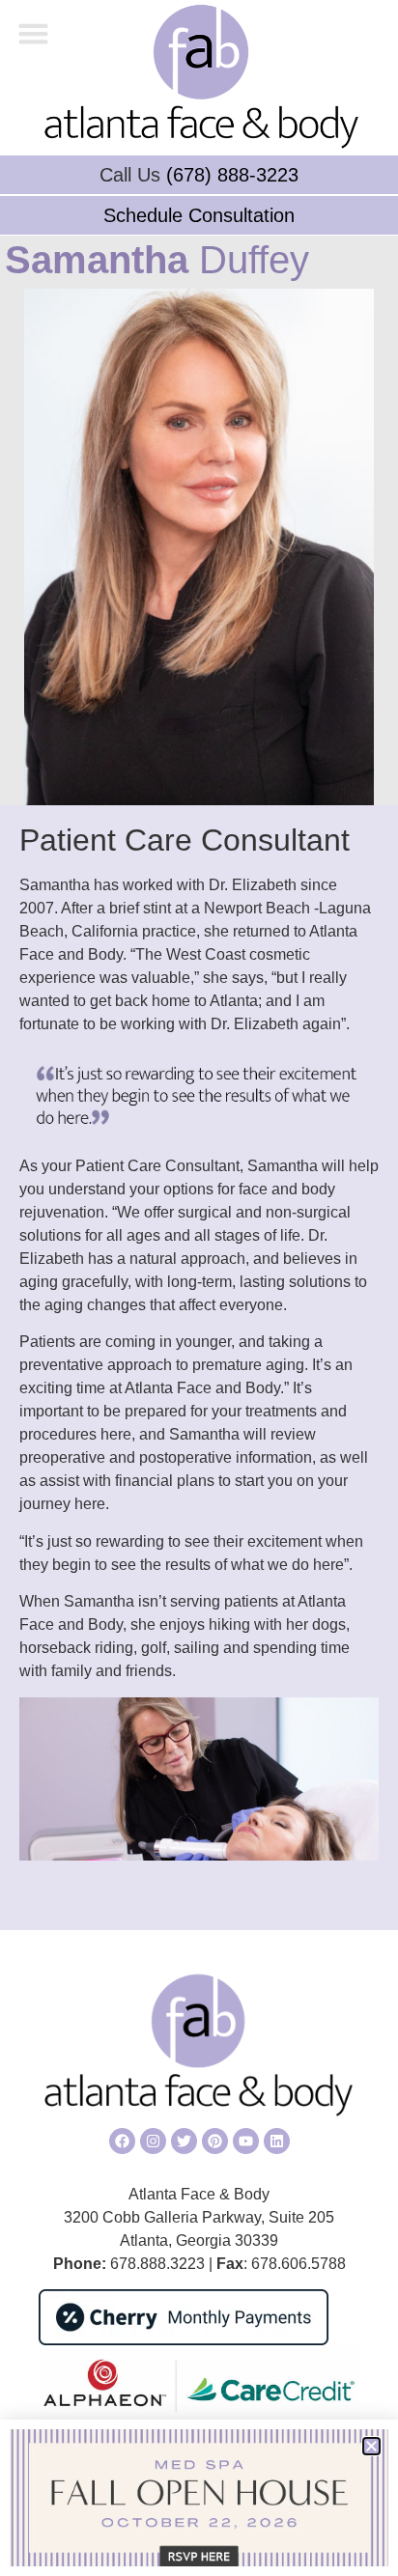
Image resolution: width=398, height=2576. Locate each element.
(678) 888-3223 (232, 175)
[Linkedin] (277, 2141)
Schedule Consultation (199, 215)
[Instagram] (153, 2141)
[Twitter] (184, 2141)
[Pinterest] (215, 2141)
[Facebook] (122, 2141)
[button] (34, 34)
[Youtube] (246, 2141)
